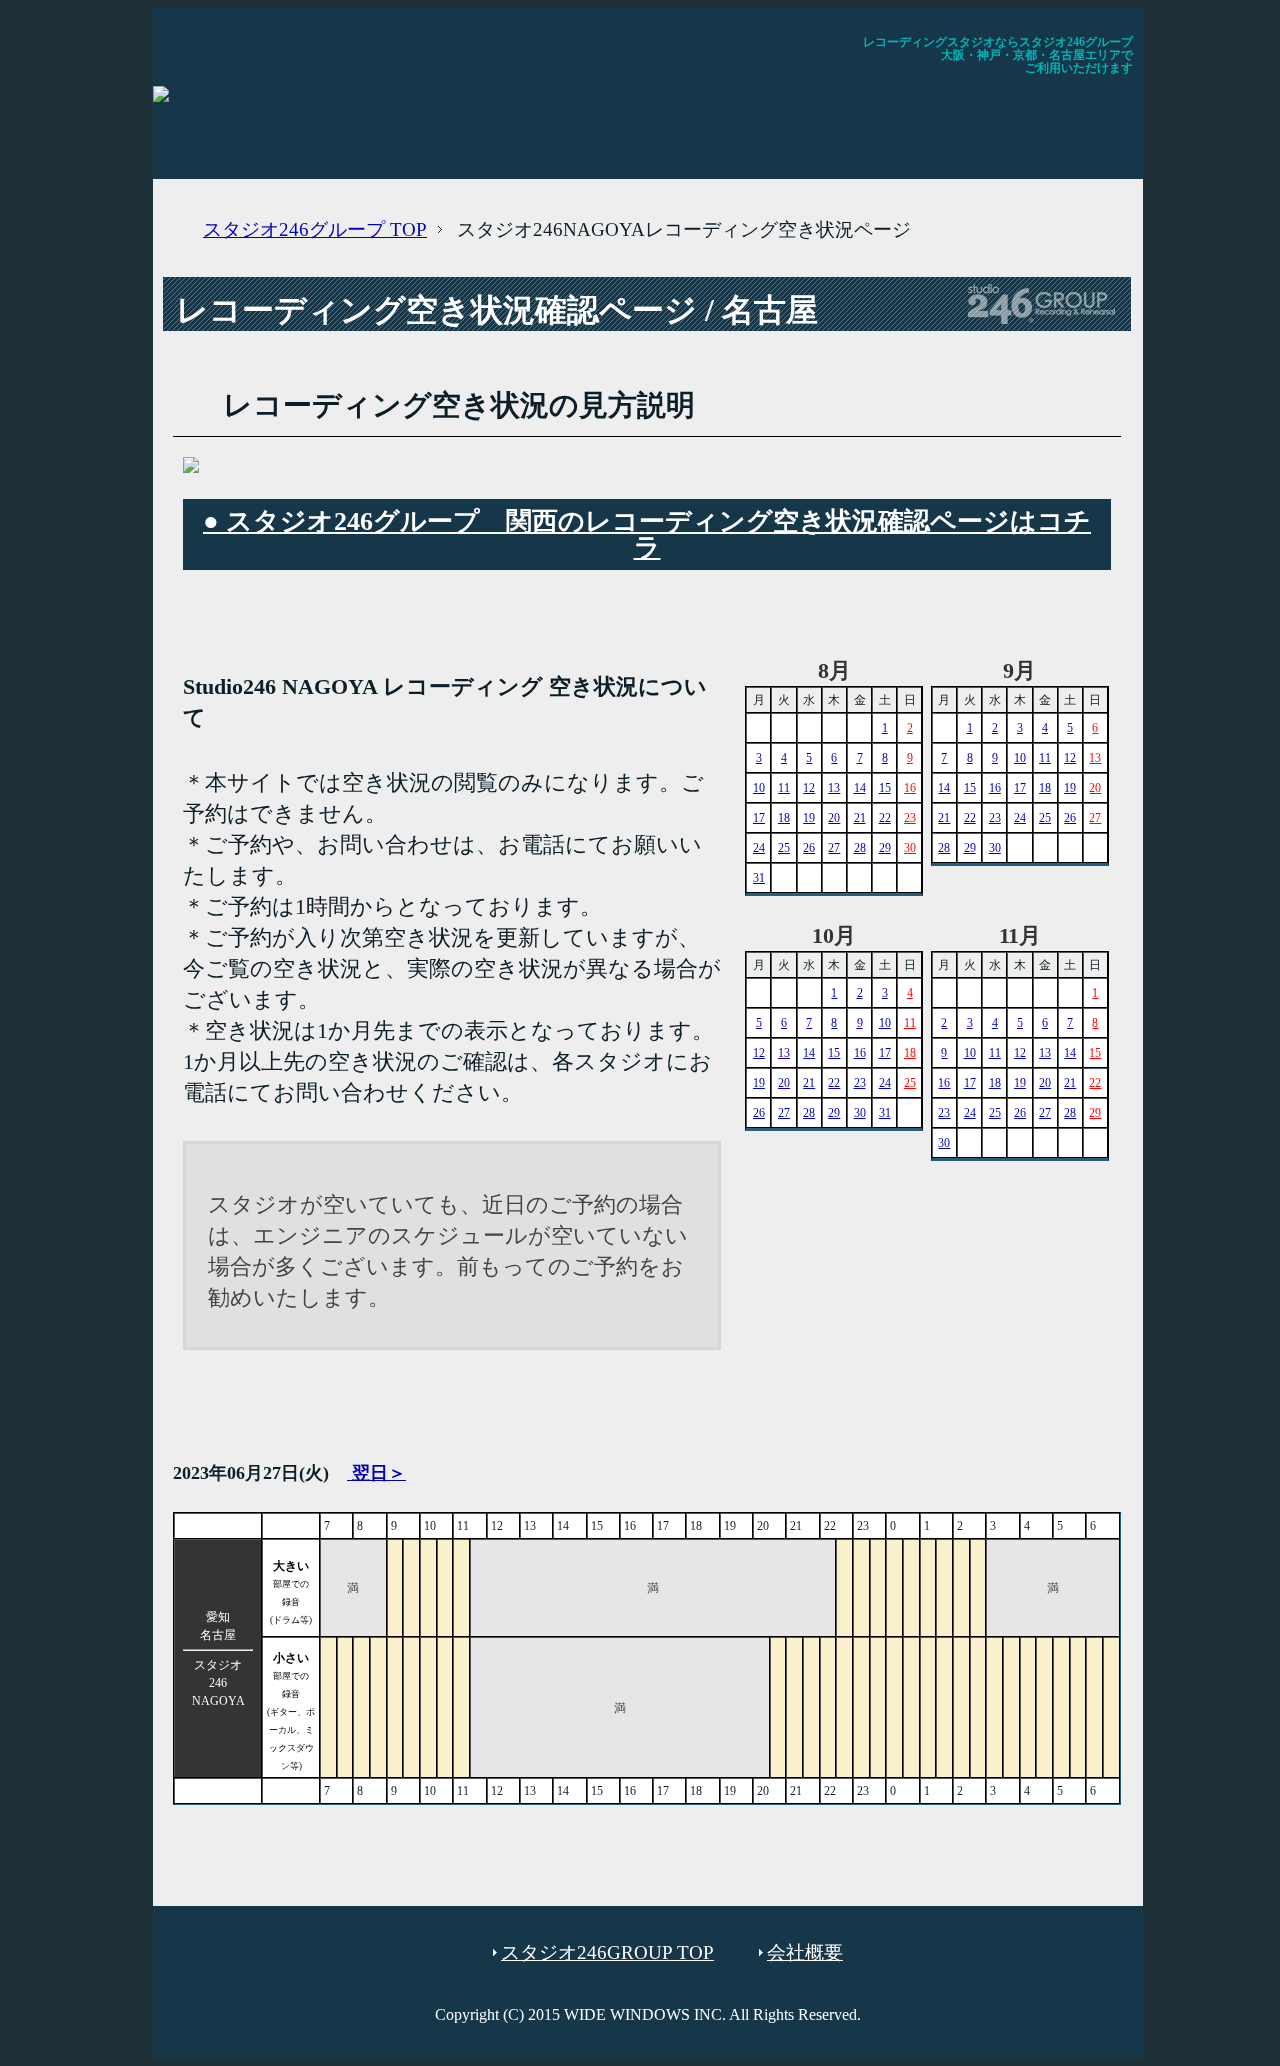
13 (834, 788)
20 (834, 818)
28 (860, 848)
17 (759, 818)
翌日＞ (376, 1473)
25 (784, 848)
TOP (315, 229)
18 (784, 818)
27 (834, 848)
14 (860, 788)
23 (910, 818)
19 (809, 818)
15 (885, 788)
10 (759, 788)
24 (759, 848)
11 (784, 788)
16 (910, 788)
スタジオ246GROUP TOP (607, 1952)
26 (809, 848)
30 (910, 848)
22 (885, 818)
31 (759, 878)
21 (860, 818)
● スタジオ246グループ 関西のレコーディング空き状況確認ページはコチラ (647, 534)
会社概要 (805, 1952)
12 (809, 788)
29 (885, 848)
